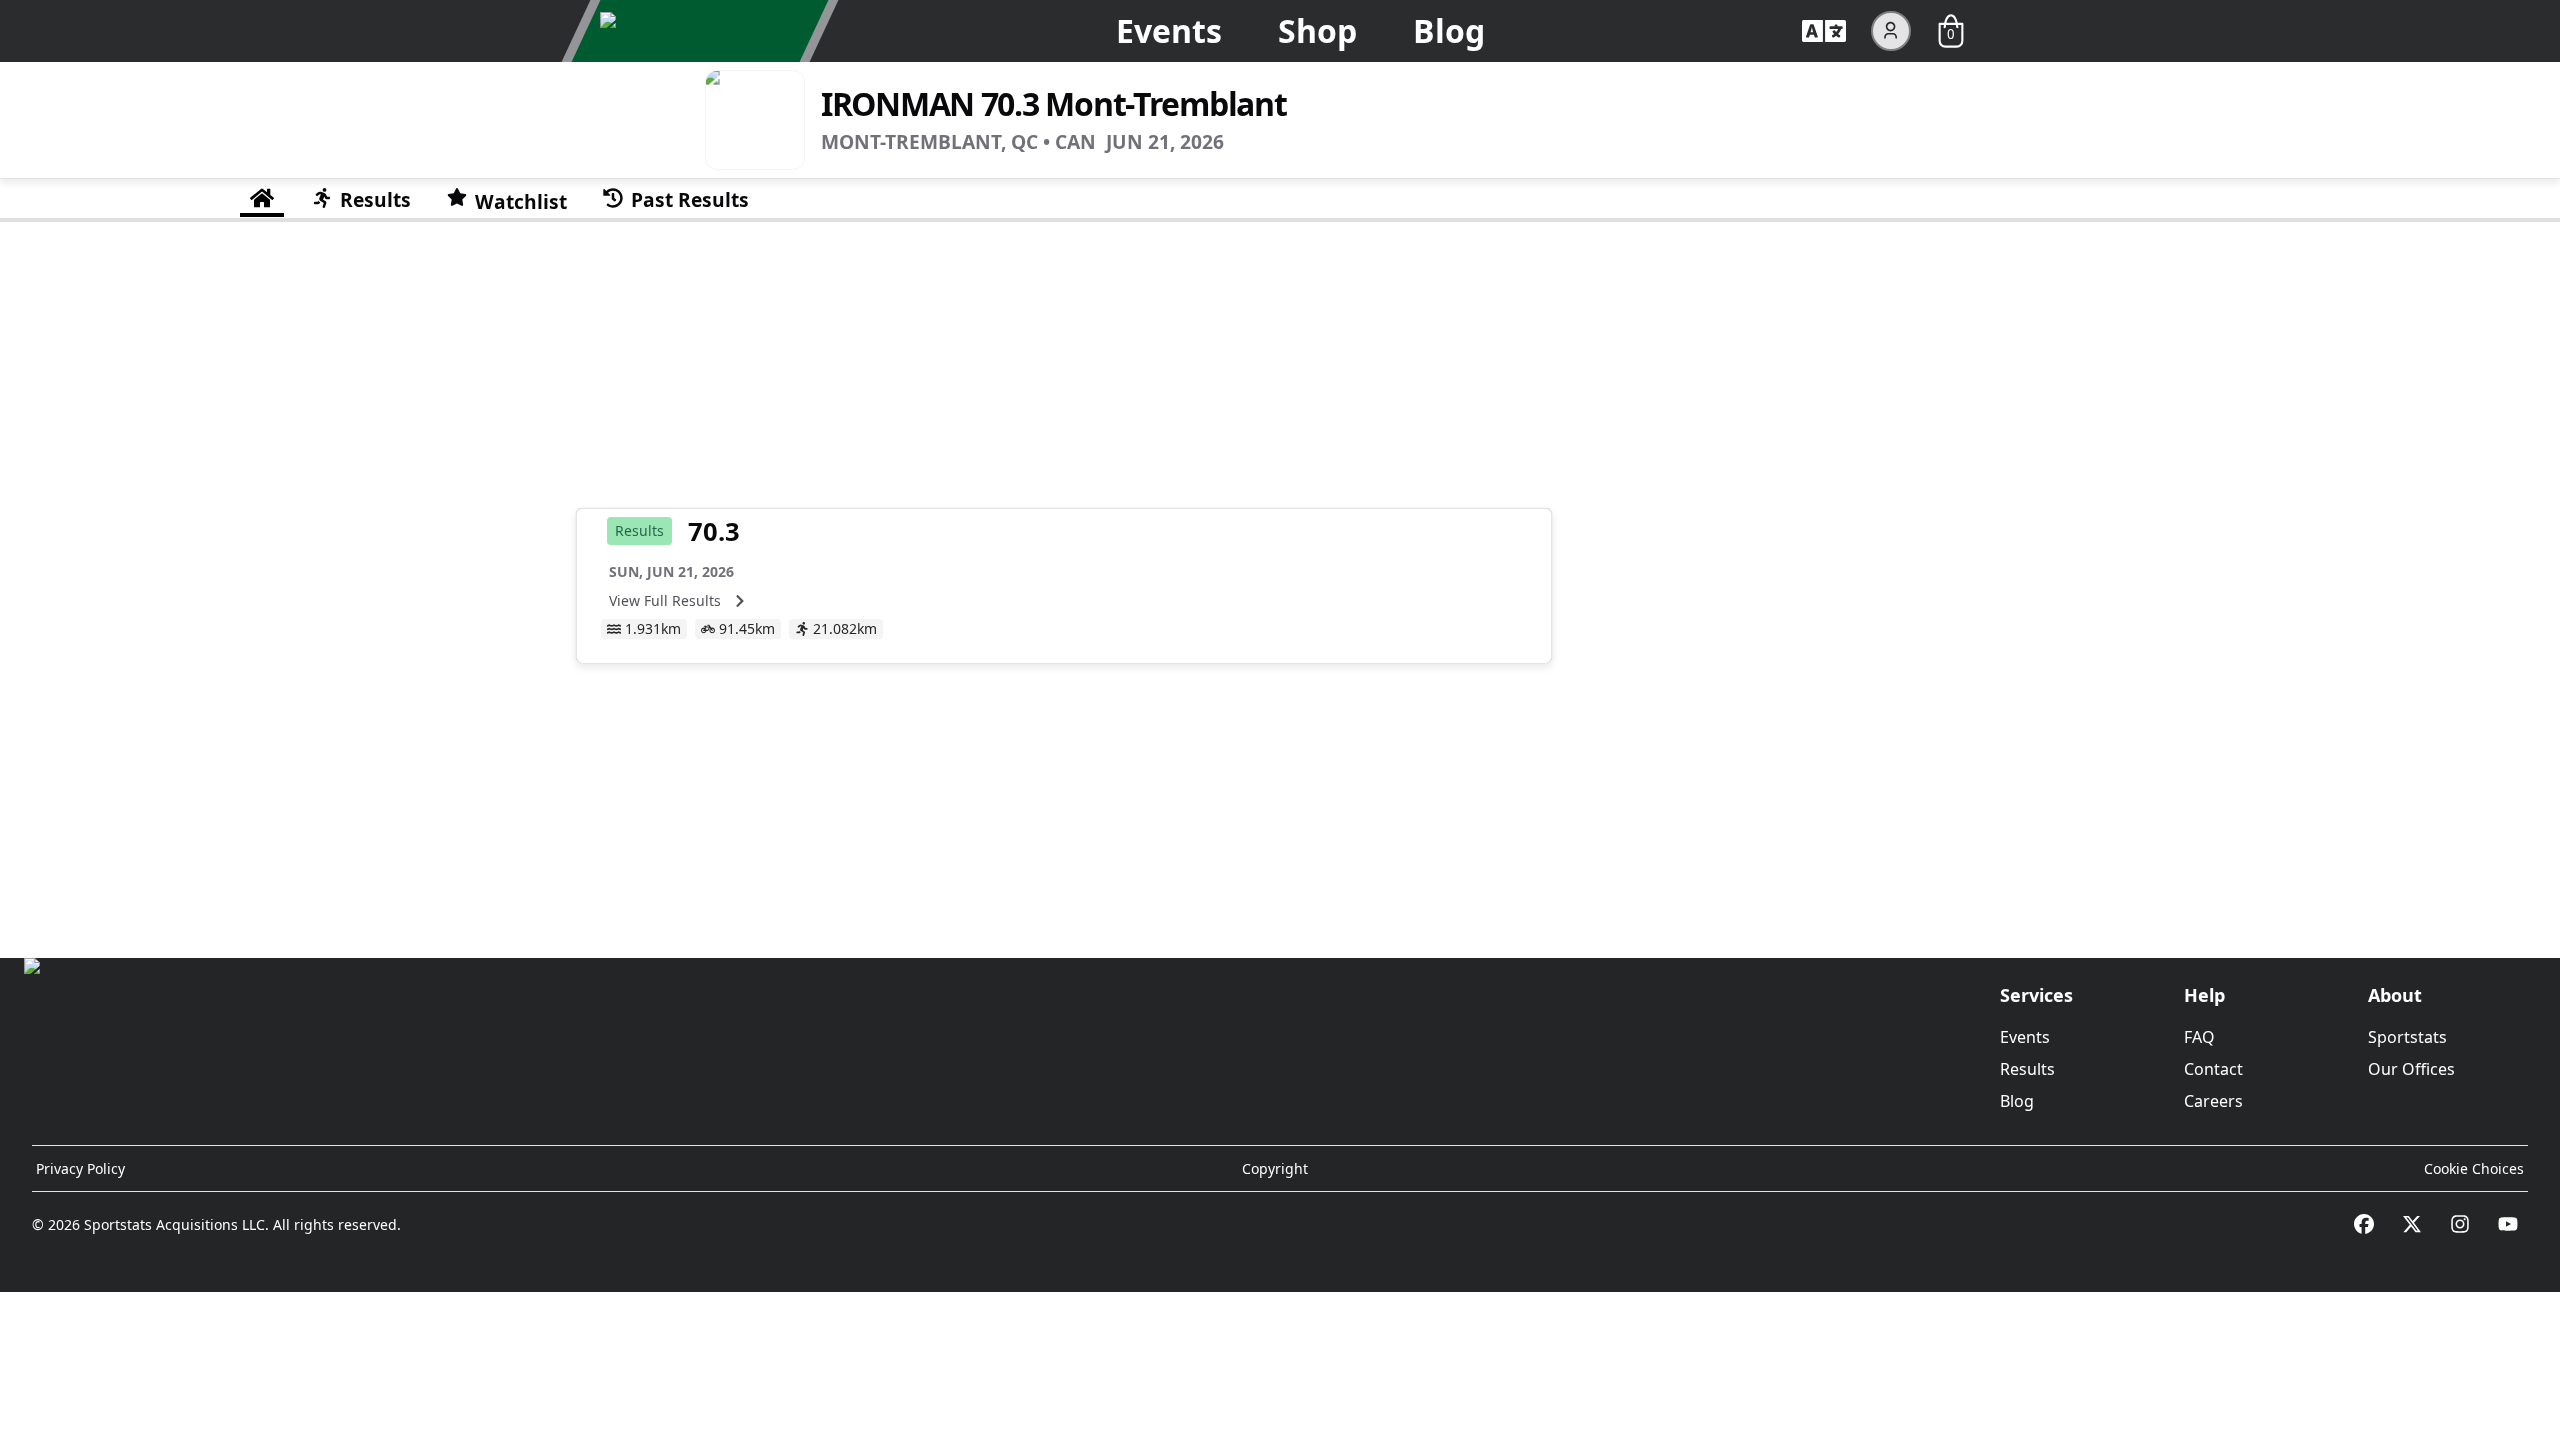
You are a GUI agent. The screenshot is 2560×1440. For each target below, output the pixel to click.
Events (1169, 30)
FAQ (2199, 1037)
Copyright (1275, 1168)
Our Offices (2411, 1069)
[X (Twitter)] (2412, 1224)
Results (2027, 1069)
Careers (2213, 1101)
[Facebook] (2364, 1224)
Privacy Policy (80, 1168)
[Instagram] (2460, 1224)
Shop (1317, 30)
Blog (1449, 30)
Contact (2213, 1069)
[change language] (1824, 31)
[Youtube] (2508, 1224)
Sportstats (2407, 1037)
